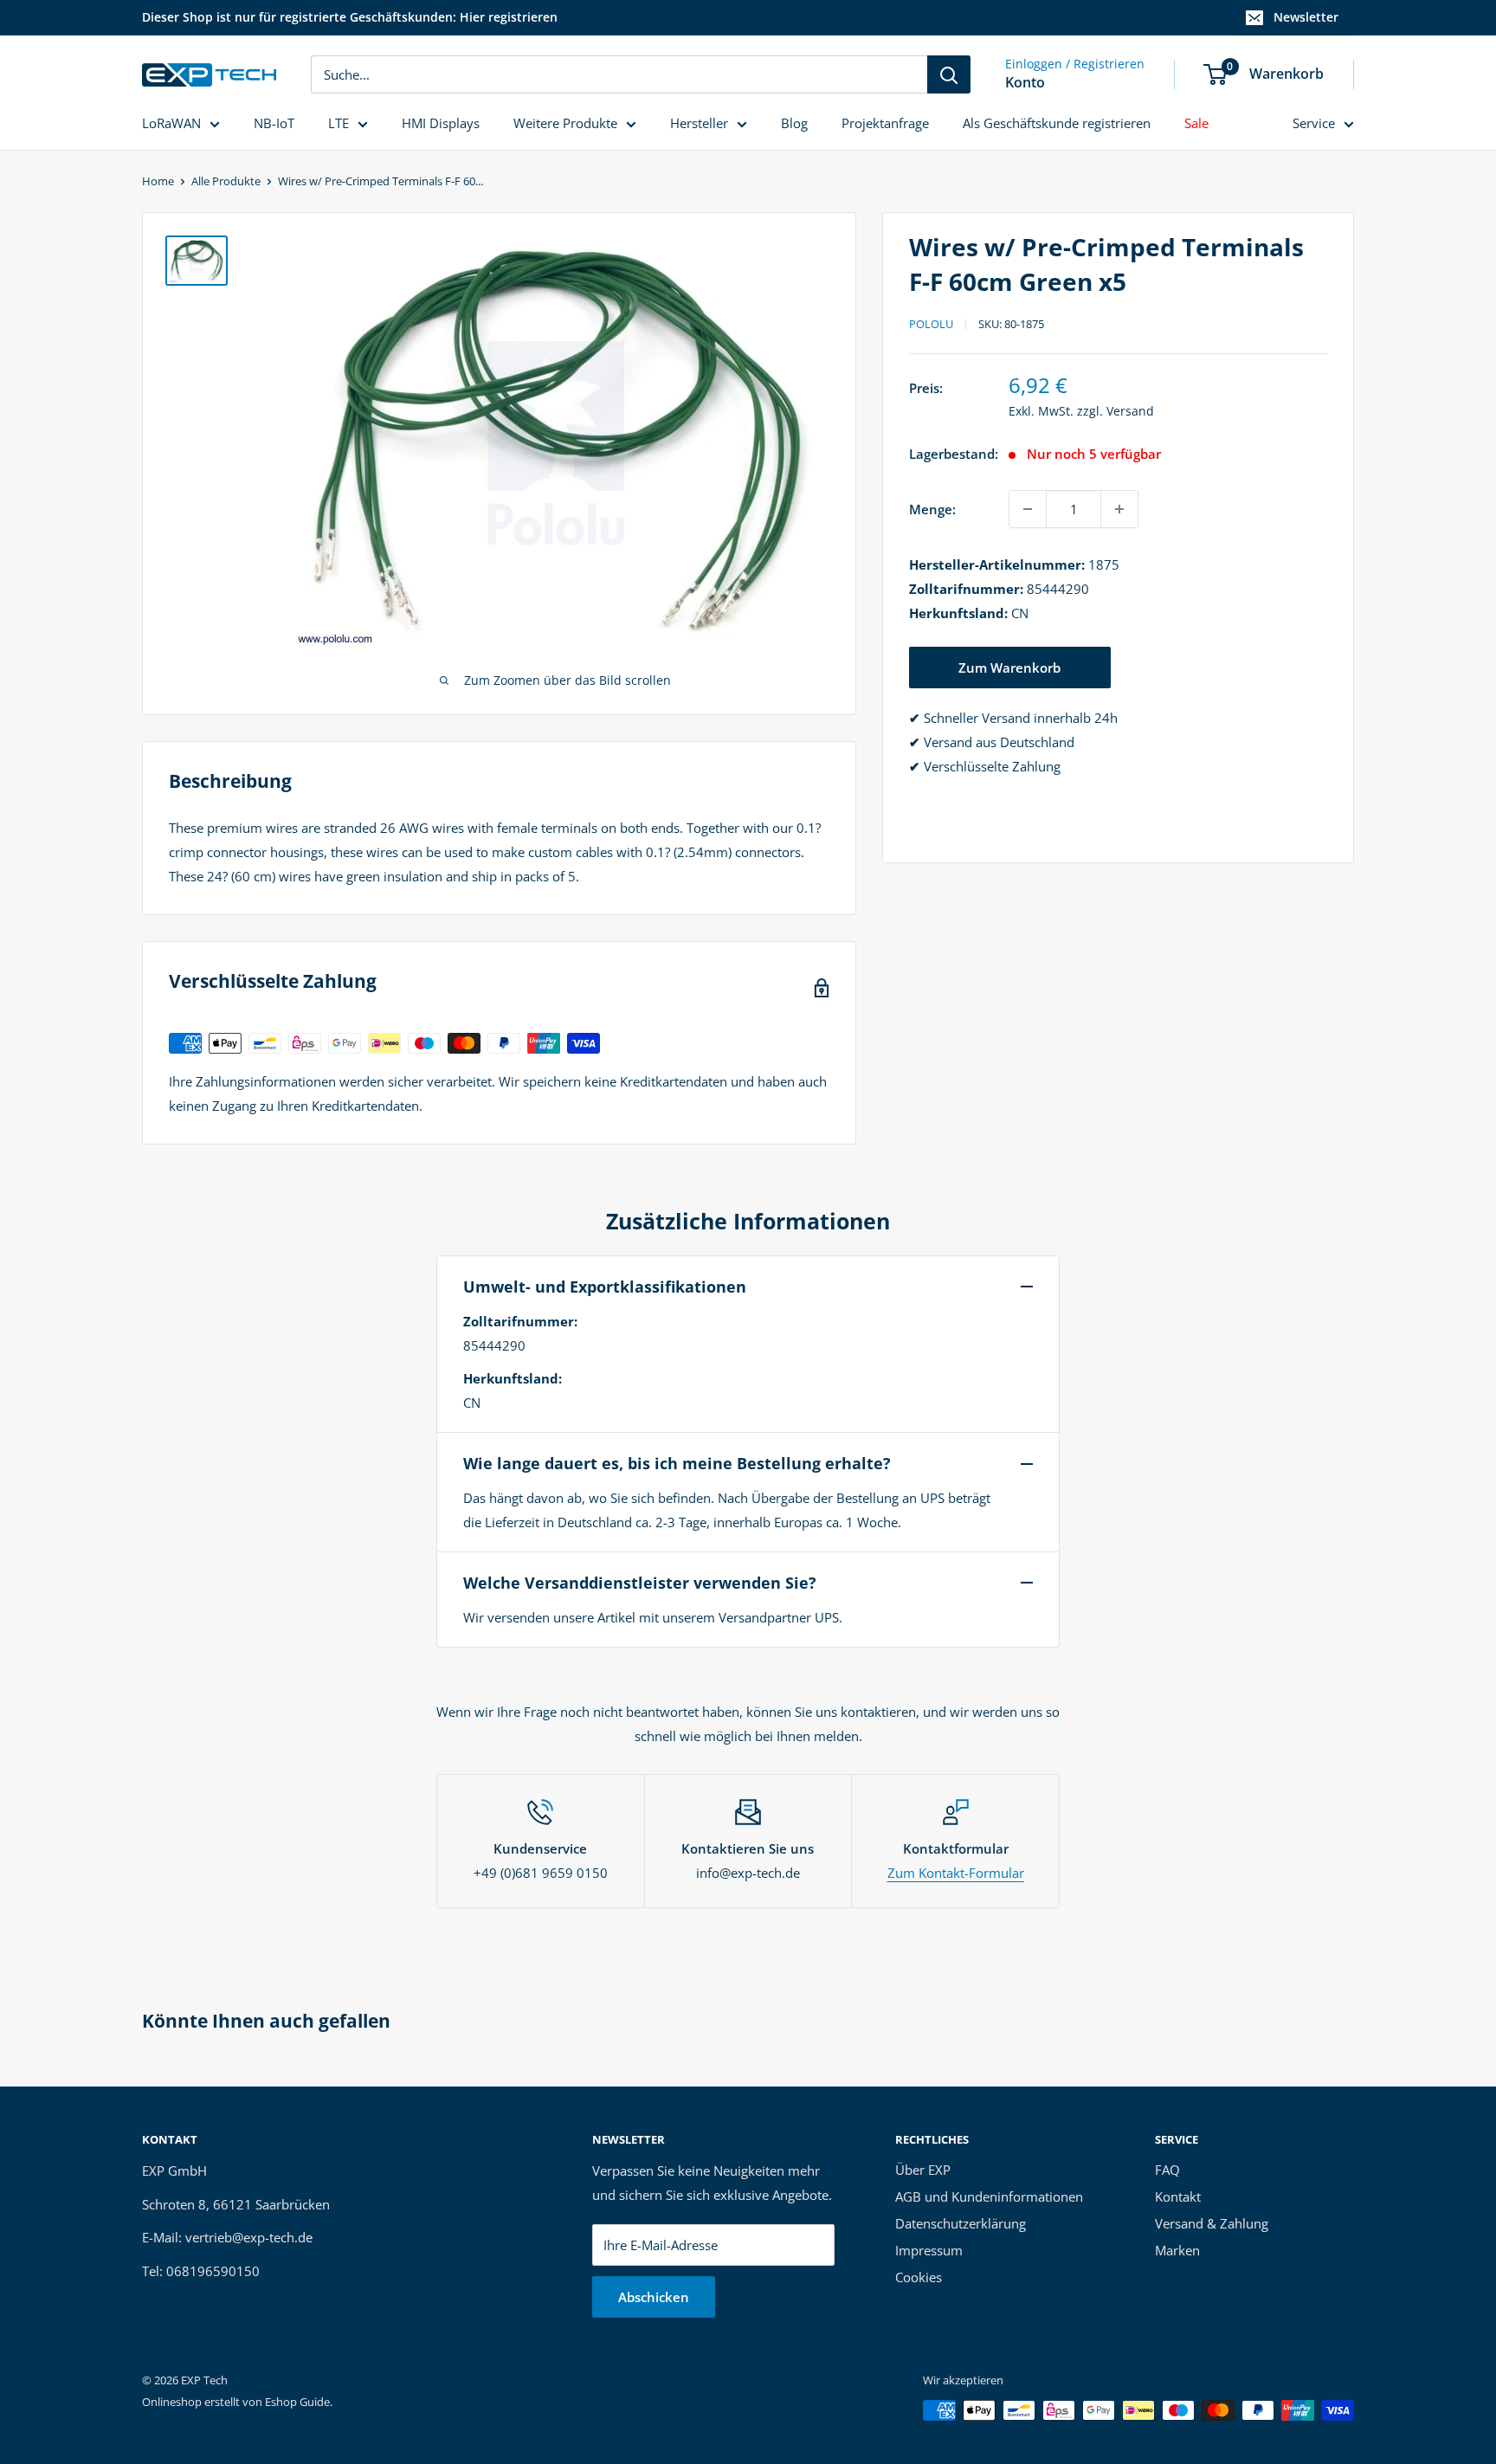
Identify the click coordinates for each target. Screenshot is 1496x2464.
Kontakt (1178, 2196)
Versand (1130, 411)
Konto (1025, 82)
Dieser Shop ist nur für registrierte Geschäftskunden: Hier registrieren (350, 17)
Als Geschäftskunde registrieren (1057, 123)
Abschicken (654, 2297)
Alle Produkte (226, 181)
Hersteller (699, 123)
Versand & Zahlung (1212, 2223)
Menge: (932, 509)
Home (158, 181)
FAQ (1167, 2170)
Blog (794, 123)
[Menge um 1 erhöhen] (1119, 509)
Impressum (929, 2250)
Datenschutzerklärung (961, 2223)
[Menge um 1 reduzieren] (1028, 509)
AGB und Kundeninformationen (989, 2196)
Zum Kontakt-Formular (956, 1873)
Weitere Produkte (565, 123)
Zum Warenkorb (1009, 668)
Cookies (919, 2277)
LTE (339, 123)
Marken (1177, 2250)
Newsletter (1306, 17)
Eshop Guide (297, 2402)
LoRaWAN (171, 123)
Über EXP (923, 2170)
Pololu (931, 324)
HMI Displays (441, 123)
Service (1314, 123)
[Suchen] (949, 74)
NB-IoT (274, 123)
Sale (1196, 123)
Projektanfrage (885, 123)
